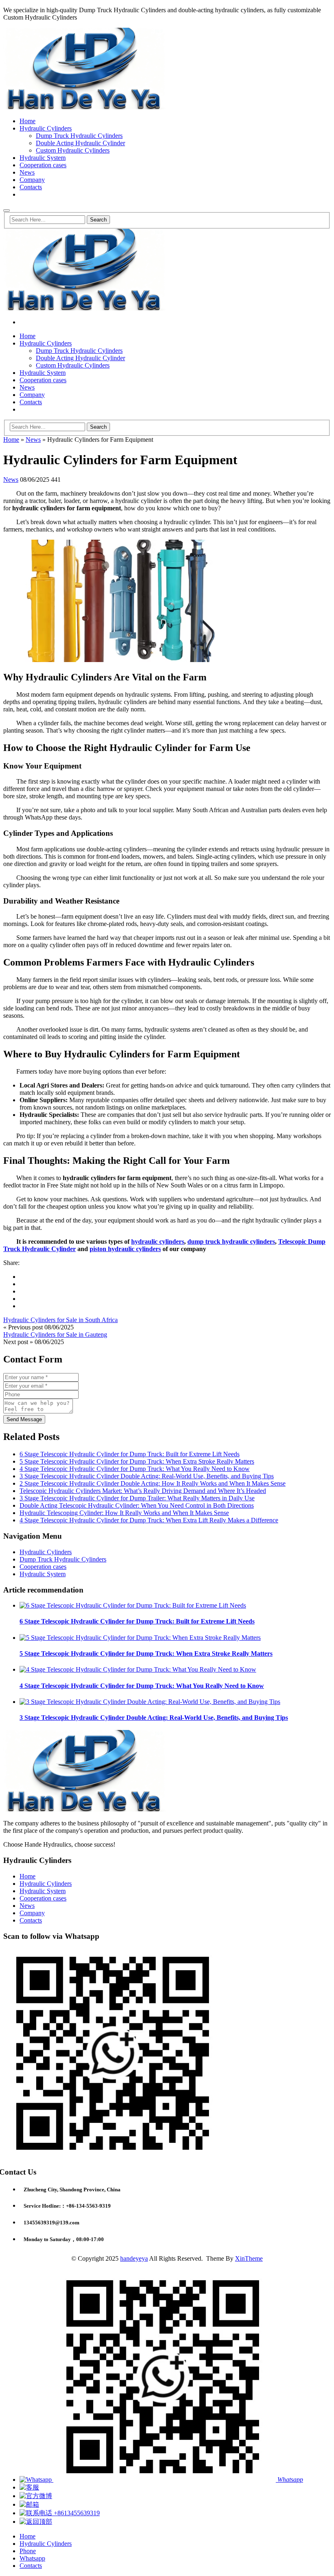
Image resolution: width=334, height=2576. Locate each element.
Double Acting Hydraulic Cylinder (80, 143)
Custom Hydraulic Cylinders (73, 150)
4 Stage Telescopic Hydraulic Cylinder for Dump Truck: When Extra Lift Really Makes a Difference (149, 1520)
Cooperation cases (43, 165)
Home (27, 121)
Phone (28, 2551)
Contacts (31, 187)
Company (32, 180)
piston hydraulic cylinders (125, 1249)
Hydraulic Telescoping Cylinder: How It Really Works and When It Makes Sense (124, 1513)
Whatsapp (32, 2558)
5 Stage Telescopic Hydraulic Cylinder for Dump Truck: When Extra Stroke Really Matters (137, 1461)
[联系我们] (29, 2487)
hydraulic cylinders (158, 1241)
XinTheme (249, 2258)
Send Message (24, 1419)
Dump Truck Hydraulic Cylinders (79, 136)
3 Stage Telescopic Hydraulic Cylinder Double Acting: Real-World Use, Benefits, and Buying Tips (147, 1476)
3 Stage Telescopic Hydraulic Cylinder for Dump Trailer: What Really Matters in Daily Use (137, 1498)
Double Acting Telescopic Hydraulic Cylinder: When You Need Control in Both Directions (137, 1505)
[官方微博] (36, 2496)
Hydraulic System (43, 158)
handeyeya (134, 2258)
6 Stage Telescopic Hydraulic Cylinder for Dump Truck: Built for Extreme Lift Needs (130, 1454)
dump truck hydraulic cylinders (231, 1241)
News (27, 172)
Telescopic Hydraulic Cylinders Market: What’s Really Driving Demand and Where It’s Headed (143, 1491)
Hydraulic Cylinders (46, 128)
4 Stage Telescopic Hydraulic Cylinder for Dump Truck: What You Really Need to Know (135, 1469)
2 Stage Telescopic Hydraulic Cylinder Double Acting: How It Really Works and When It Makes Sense (153, 1483)
